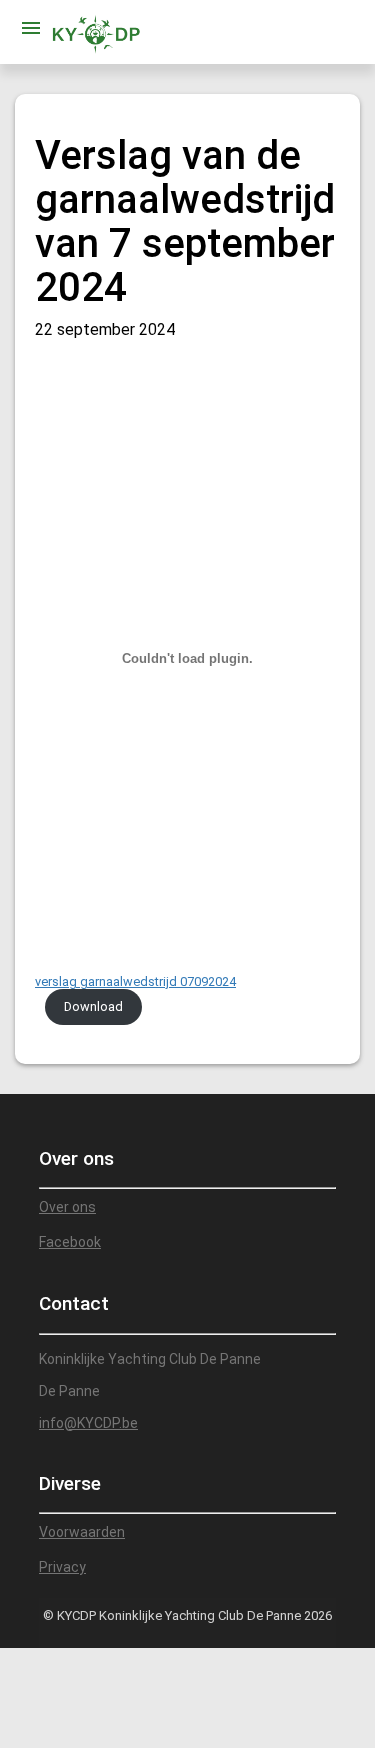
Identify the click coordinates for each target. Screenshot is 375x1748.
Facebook (70, 1242)
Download (93, 1006)
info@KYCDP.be (88, 1423)
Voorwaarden (82, 1532)
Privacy (62, 1567)
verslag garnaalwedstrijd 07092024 (135, 981)
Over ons (67, 1207)
